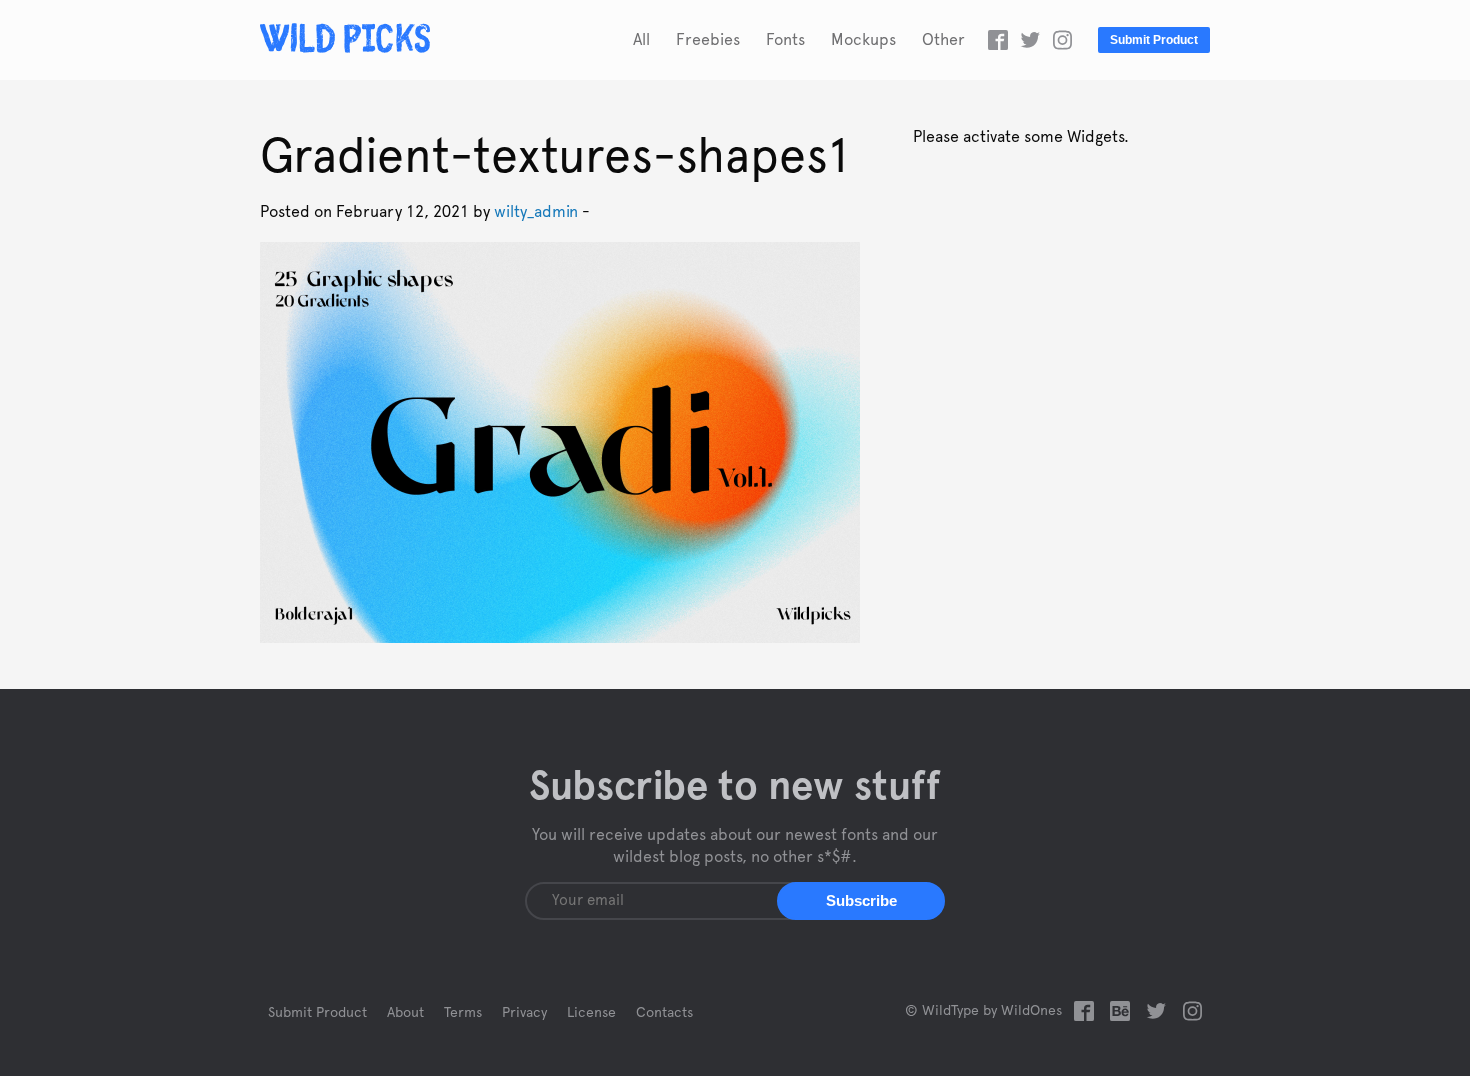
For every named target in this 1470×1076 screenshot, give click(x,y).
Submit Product (1154, 40)
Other (943, 40)
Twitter (1030, 40)
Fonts (785, 40)
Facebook (998, 40)
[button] (861, 901)
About (405, 1013)
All (641, 40)
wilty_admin (536, 212)
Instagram (1062, 40)
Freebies (708, 40)
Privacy (524, 1013)
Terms (463, 1013)
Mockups (863, 40)
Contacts (664, 1013)
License (591, 1013)
